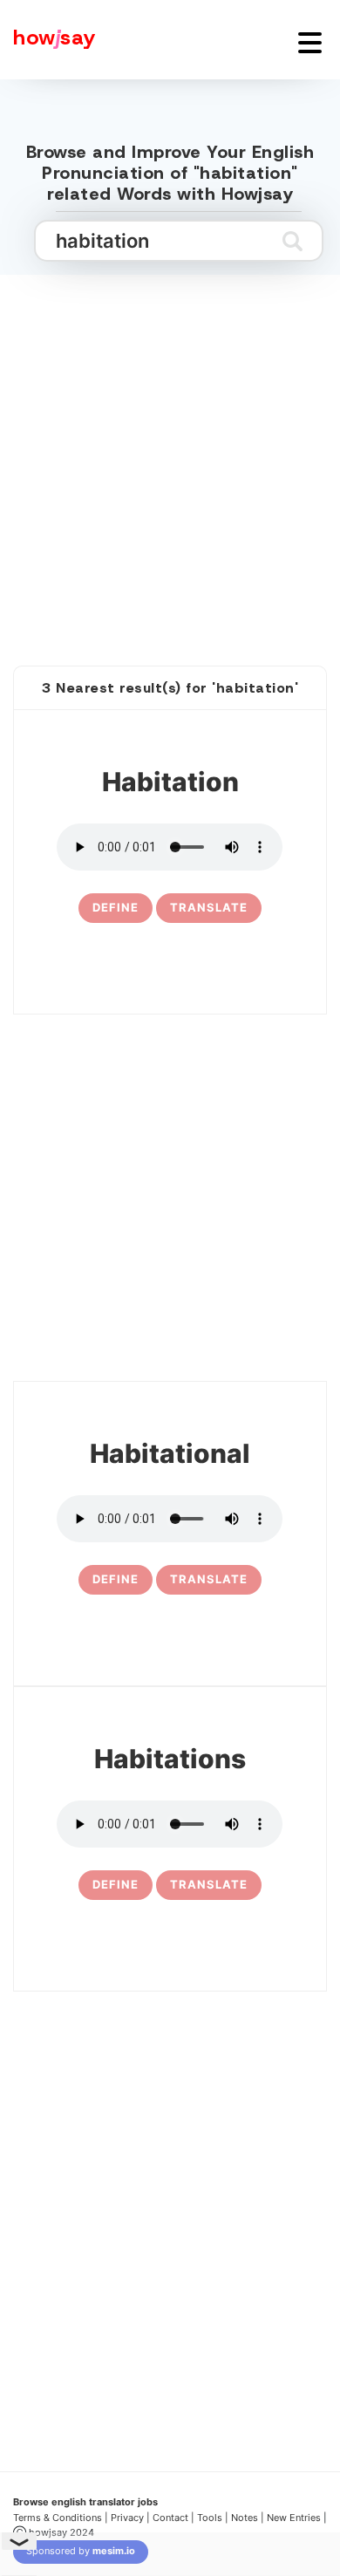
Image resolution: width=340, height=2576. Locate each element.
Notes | (249, 2518)
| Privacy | (127, 2518)
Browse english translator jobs (85, 2502)
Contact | (173, 2518)
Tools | (213, 2518)
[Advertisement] (170, 451)
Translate (209, 907)
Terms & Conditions (58, 2518)
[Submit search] (292, 241)
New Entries (294, 2518)
